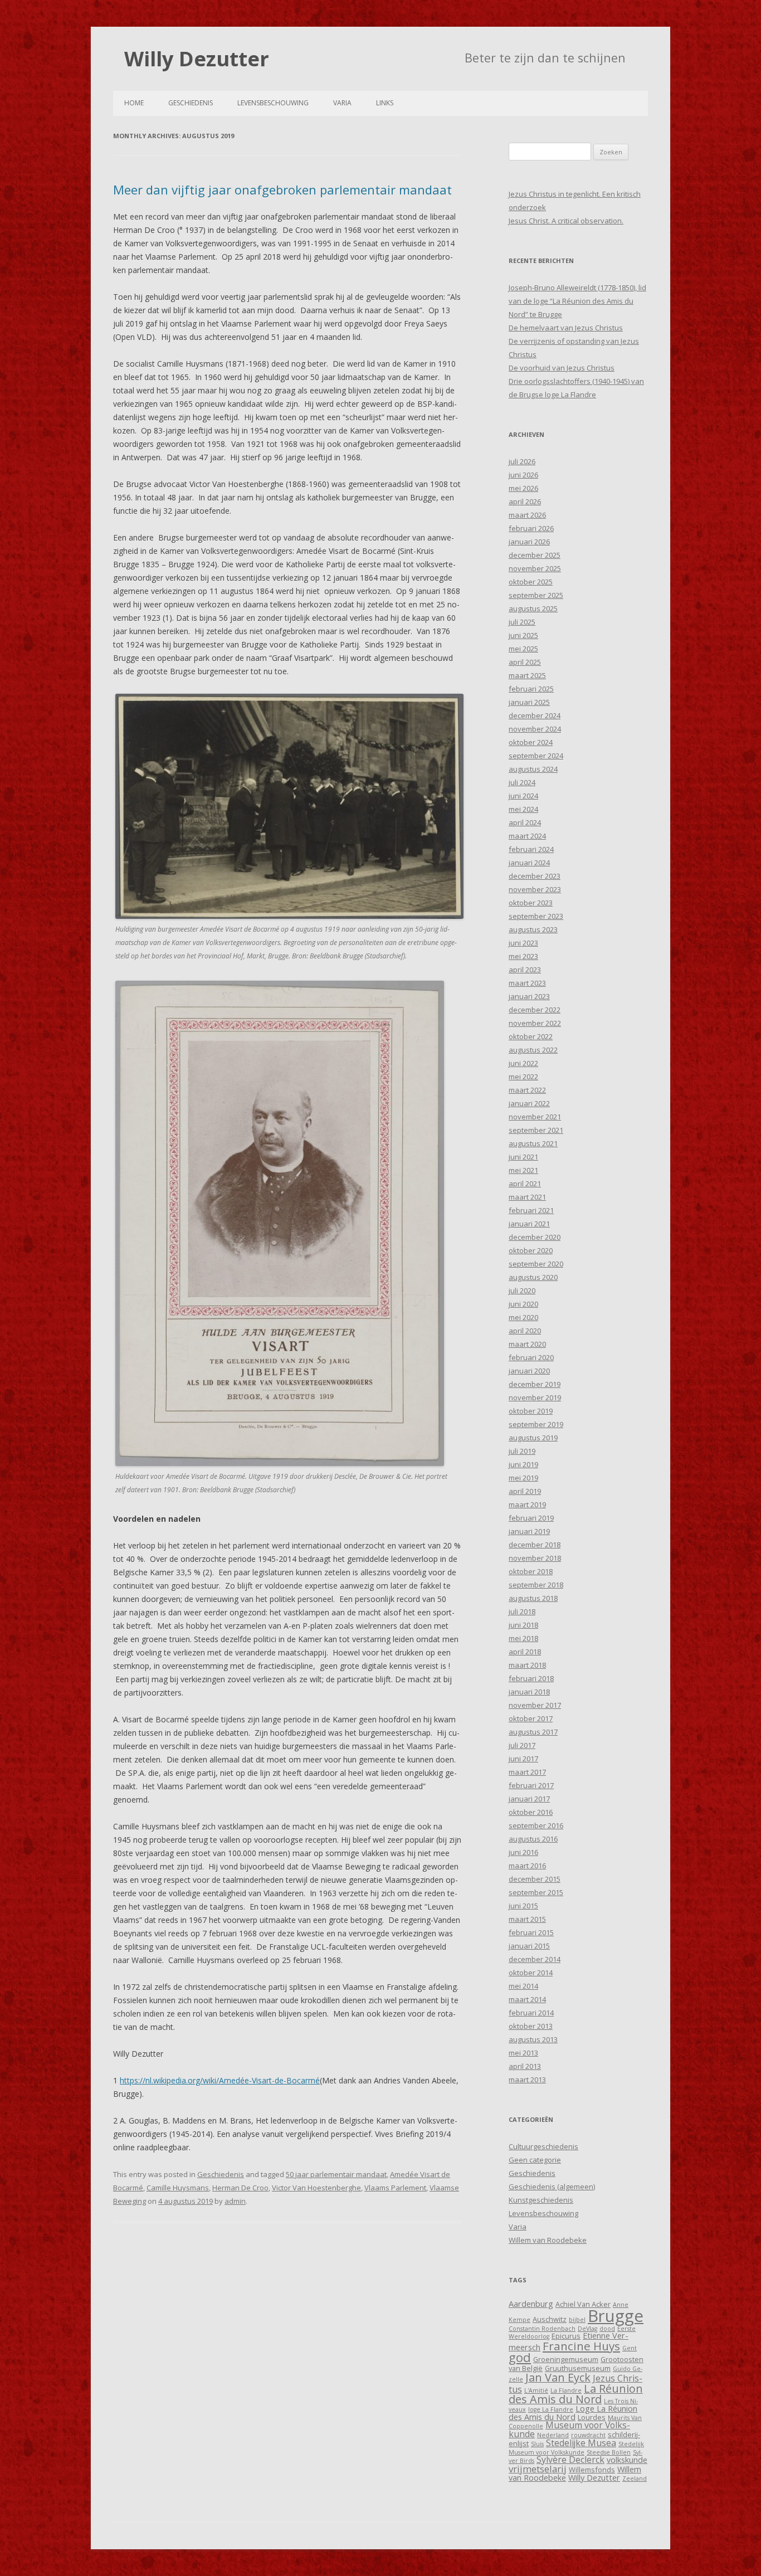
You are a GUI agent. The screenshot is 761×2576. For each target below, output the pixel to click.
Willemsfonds (592, 2470)
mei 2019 (523, 1478)
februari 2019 (531, 1518)
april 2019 (525, 1491)
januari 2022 (529, 1103)
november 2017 (535, 1705)
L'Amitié (536, 2390)
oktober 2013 (531, 2026)
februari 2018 (531, 1678)
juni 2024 (523, 796)
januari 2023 (529, 996)
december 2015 (535, 1879)
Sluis (537, 2444)
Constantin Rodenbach (542, 2329)
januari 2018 (529, 1692)
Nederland (553, 2435)
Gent (630, 2348)
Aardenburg (531, 2304)
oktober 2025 (531, 582)
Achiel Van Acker (583, 2304)
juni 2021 (523, 1157)
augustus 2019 (533, 1438)
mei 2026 (523, 488)
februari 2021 (531, 1210)
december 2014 (535, 1959)
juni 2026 (523, 475)
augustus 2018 (533, 1598)
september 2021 (536, 1130)
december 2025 (535, 555)
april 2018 (525, 1652)
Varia (342, 103)
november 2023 (535, 889)
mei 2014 (523, 1986)
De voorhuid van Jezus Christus (562, 368)
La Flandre (566, 2390)
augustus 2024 (533, 769)
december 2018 (535, 1545)
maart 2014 (527, 1999)
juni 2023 (523, 943)
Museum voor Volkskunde (569, 2429)
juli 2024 (522, 782)
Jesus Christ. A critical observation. (566, 221)
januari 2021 (529, 1224)
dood (607, 2329)
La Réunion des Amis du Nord (576, 2394)
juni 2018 (523, 1625)
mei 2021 (523, 1170)
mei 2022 (523, 1077)
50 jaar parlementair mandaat (336, 2174)
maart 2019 (527, 1504)
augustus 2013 (533, 2039)
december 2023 (535, 876)
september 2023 (536, 916)
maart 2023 (527, 983)
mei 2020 (523, 1317)
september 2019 (536, 1424)
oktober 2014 (531, 1973)
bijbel (577, 2320)
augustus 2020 (533, 1277)
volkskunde (627, 2460)
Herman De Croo (240, 2188)
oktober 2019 (531, 1411)
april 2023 (525, 970)
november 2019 (535, 1397)
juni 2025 (523, 635)
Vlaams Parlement (395, 2188)
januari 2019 (529, 1531)
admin (235, 2201)
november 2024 (535, 729)
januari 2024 (529, 863)
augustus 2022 (533, 1050)
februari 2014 (531, 2013)
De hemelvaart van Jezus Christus (566, 328)
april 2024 (525, 822)
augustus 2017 (533, 1732)
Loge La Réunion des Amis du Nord (573, 2412)
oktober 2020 (531, 1250)
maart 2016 (527, 1866)
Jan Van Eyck (558, 2377)
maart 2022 (527, 1090)
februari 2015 (531, 1932)
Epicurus (566, 2336)
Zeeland (635, 2478)
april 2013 (525, 2066)
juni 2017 (523, 1759)
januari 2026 (529, 542)
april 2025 (525, 662)
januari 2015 (529, 1946)
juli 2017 (522, 1745)
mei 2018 (523, 1638)
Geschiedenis (191, 103)
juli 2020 (522, 1291)
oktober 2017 (531, 1718)
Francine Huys (581, 2346)
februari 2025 (531, 689)
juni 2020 (523, 1304)
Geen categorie (535, 2160)
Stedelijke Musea (581, 2443)
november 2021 (535, 1117)
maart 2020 (527, 1344)
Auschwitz (550, 2319)
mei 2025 (523, 649)
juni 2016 (523, 1852)
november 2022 (535, 1023)
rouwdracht (588, 2435)
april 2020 (525, 1331)
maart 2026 (527, 515)
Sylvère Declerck (570, 2460)
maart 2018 (527, 1665)
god (520, 2357)
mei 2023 (523, 956)
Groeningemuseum (566, 2359)
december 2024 (535, 715)
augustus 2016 (533, 1839)
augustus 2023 (533, 929)
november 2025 (535, 568)
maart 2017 (527, 1772)
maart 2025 (527, 675)
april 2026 (525, 501)
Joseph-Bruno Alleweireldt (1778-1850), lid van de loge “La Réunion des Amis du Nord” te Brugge (577, 301)
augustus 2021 (533, 1143)
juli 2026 (522, 461)
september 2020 (536, 1264)
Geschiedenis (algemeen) (552, 2187)
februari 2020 (531, 1357)
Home (134, 103)
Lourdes (592, 2417)
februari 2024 (531, 849)
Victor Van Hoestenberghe (316, 2188)
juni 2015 (523, 1906)
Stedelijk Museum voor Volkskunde (576, 2448)
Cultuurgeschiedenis (543, 2146)
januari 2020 (529, 1371)
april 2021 (525, 1184)
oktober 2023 (531, 903)
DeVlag (587, 2329)
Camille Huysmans (178, 2188)
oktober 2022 (531, 1036)
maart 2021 (527, 1197)
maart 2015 (527, 1919)
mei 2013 (523, 2053)
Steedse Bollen (609, 2452)
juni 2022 (523, 1063)
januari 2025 (529, 702)
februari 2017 (531, 1785)
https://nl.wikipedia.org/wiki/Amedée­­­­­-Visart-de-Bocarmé (220, 2080)
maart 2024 (527, 836)
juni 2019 (523, 1464)
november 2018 (535, 1558)
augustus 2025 (533, 608)
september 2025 (536, 595)
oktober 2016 (531, 1812)
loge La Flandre (551, 2409)
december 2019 (535, 1384)
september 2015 (536, 1892)
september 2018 (536, 1585)
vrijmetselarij (538, 2469)
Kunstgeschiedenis (541, 2200)
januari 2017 (529, 1799)
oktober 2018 (531, 1571)
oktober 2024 (531, 742)
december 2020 (535, 1237)
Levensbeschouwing (273, 103)
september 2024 (536, 756)
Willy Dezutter (197, 59)
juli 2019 (522, 1451)
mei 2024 (523, 809)
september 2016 (536, 1825)
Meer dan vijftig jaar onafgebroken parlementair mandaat (282, 189)
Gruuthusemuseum (578, 2368)
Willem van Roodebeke (548, 2240)
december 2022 (535, 1010)
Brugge (616, 2316)
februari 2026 (531, 528)
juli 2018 (522, 1611)
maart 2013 (527, 2080)
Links (385, 103)
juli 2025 (522, 622)
